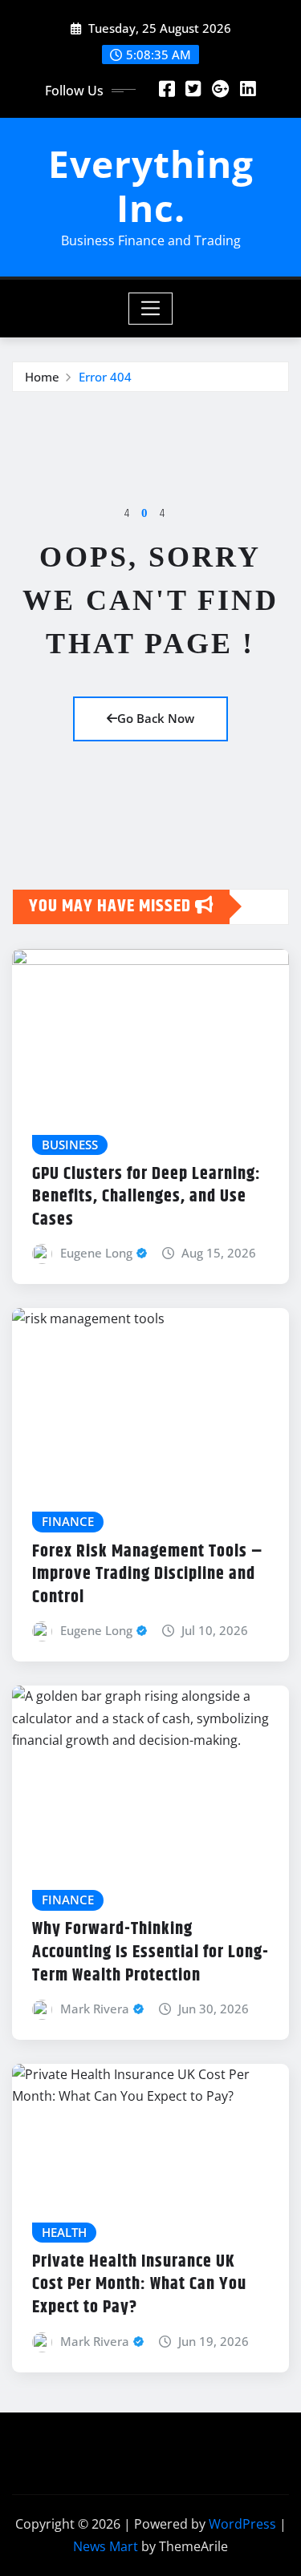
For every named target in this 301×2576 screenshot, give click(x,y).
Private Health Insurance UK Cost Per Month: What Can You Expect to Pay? (139, 2285)
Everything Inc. (151, 186)
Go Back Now (156, 718)
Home (42, 377)
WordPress (242, 2524)
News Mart (106, 2546)
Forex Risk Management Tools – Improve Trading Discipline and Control (148, 1575)
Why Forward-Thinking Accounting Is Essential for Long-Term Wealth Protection (150, 1952)
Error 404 (105, 377)
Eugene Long (96, 1253)
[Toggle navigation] (150, 309)
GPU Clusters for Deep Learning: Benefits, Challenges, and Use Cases (146, 1197)
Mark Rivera (95, 2009)
